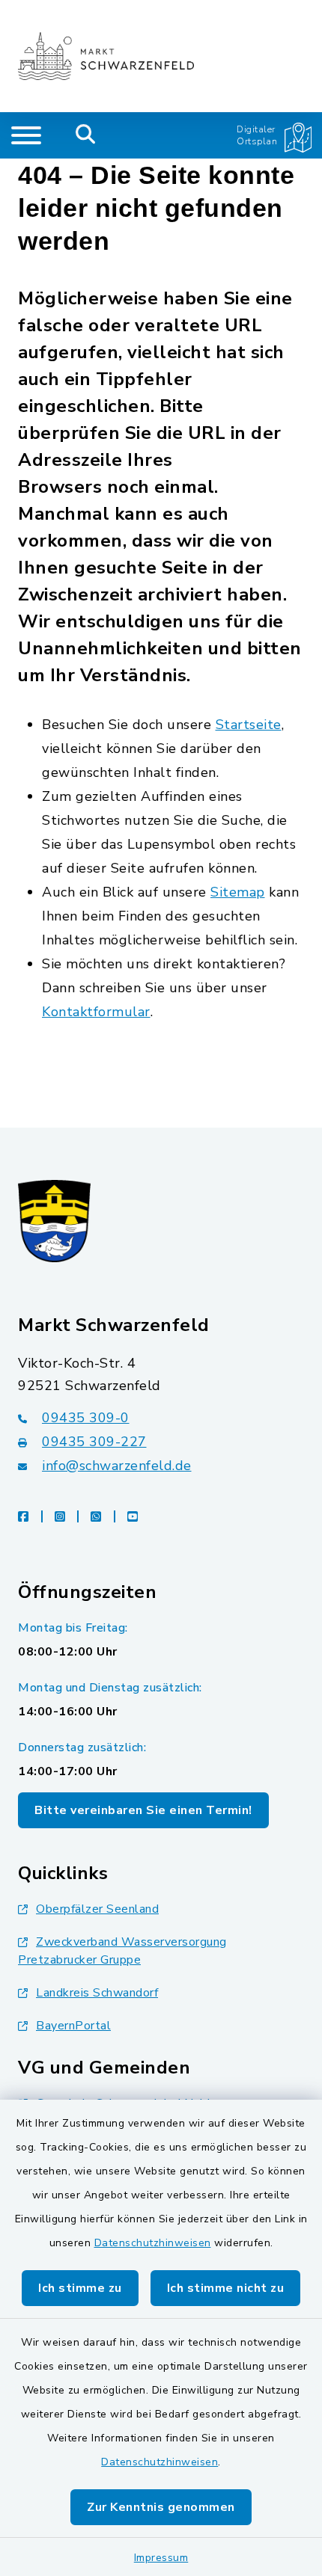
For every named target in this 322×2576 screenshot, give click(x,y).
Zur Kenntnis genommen (161, 2507)
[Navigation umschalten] (26, 135)
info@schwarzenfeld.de (117, 1466)
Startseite (249, 725)
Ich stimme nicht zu (226, 2288)
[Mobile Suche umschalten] (86, 135)
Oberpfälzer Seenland (97, 1909)
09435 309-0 (86, 1418)
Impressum (161, 2558)
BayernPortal (73, 2026)
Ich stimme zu (80, 2288)
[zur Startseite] (106, 56)
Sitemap (238, 892)
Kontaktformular (96, 1012)
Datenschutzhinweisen (153, 2243)
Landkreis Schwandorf (97, 1993)
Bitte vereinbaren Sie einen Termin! (143, 1810)
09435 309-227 (94, 1442)
